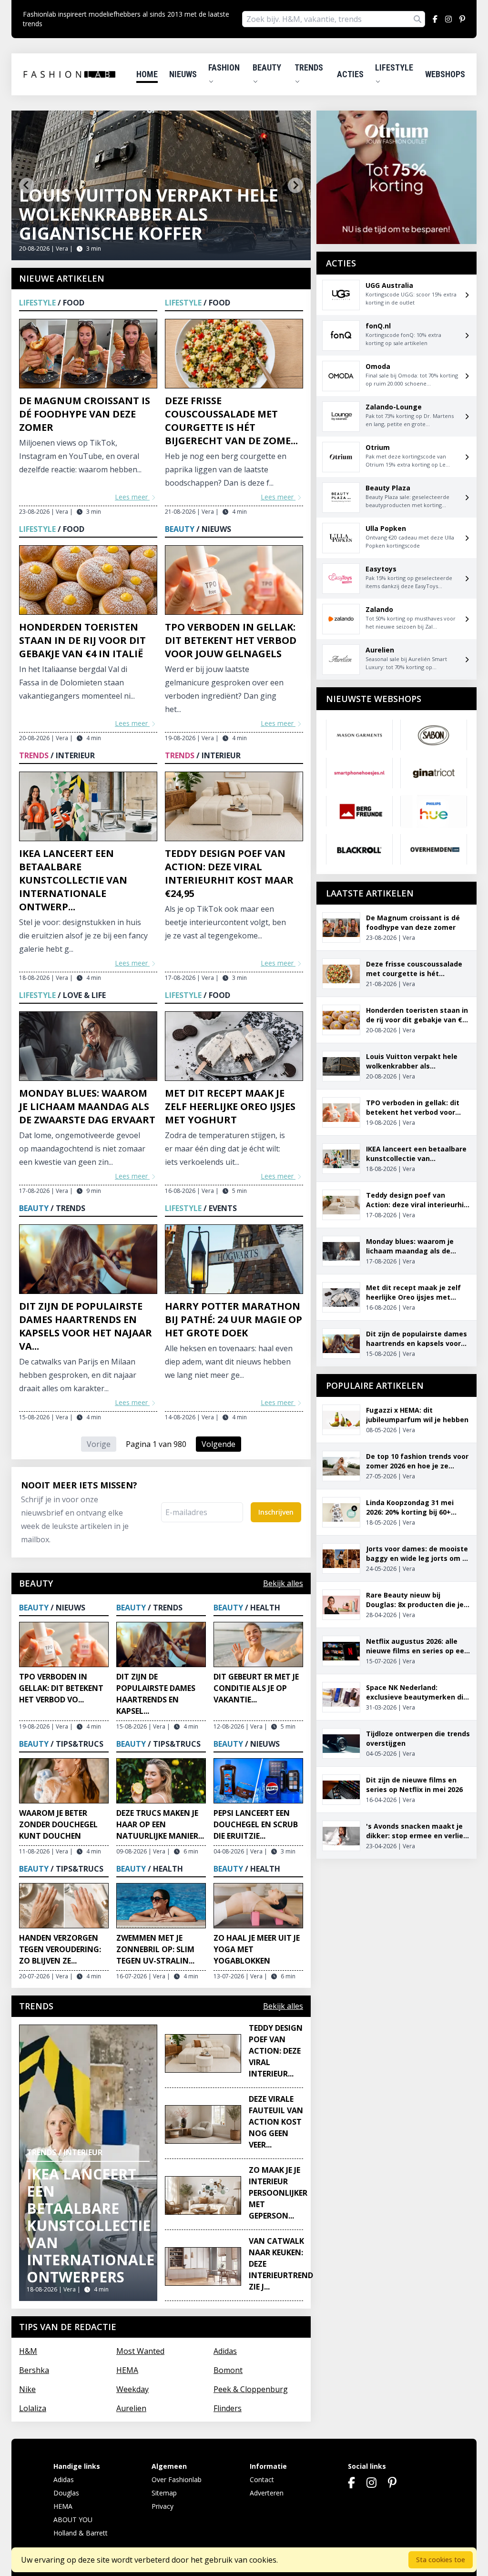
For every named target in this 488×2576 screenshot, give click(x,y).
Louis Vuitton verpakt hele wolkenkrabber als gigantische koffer (149, 214)
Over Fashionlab (177, 2479)
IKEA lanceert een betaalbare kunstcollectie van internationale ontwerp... (73, 880)
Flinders (228, 2408)
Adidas (225, 2351)
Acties (350, 74)
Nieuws (183, 74)
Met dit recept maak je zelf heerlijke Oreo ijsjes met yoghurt (230, 1106)
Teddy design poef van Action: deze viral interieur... (276, 2051)
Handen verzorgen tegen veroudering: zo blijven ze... (60, 1949)
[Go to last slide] (27, 185)
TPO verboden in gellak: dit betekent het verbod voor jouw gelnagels (231, 640)
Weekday (132, 2389)
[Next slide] (295, 185)
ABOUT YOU (73, 2520)
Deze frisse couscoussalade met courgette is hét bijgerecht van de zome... (231, 421)
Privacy (163, 2506)
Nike (27, 2389)
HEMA (127, 2370)
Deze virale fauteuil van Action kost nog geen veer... (276, 2122)
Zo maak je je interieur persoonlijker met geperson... (278, 2193)
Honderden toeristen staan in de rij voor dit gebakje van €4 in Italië (82, 640)
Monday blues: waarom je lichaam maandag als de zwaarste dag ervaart (87, 1106)
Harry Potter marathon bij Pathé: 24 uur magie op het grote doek (234, 1319)
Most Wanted (140, 2351)
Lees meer (132, 497)
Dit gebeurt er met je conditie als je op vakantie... (256, 1688)
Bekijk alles (283, 1583)
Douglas (66, 2493)
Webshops (445, 74)
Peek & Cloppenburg (251, 2389)
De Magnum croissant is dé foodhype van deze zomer (85, 414)
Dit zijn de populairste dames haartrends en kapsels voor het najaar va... (86, 1326)
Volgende (219, 1444)
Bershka (34, 2370)
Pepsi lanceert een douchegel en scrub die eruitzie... (256, 1824)
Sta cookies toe (441, 2560)
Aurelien (131, 2408)
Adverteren (267, 2493)
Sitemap (164, 2493)
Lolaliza (33, 2408)
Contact (262, 2479)
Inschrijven (276, 1512)
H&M (28, 2351)
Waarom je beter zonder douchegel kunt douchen (58, 1824)
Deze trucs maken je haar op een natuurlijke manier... (160, 1824)
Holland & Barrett (81, 2533)
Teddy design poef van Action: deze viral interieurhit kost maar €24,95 (229, 873)
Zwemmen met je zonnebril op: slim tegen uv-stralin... (155, 1949)
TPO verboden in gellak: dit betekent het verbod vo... (61, 1688)
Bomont (228, 2370)
